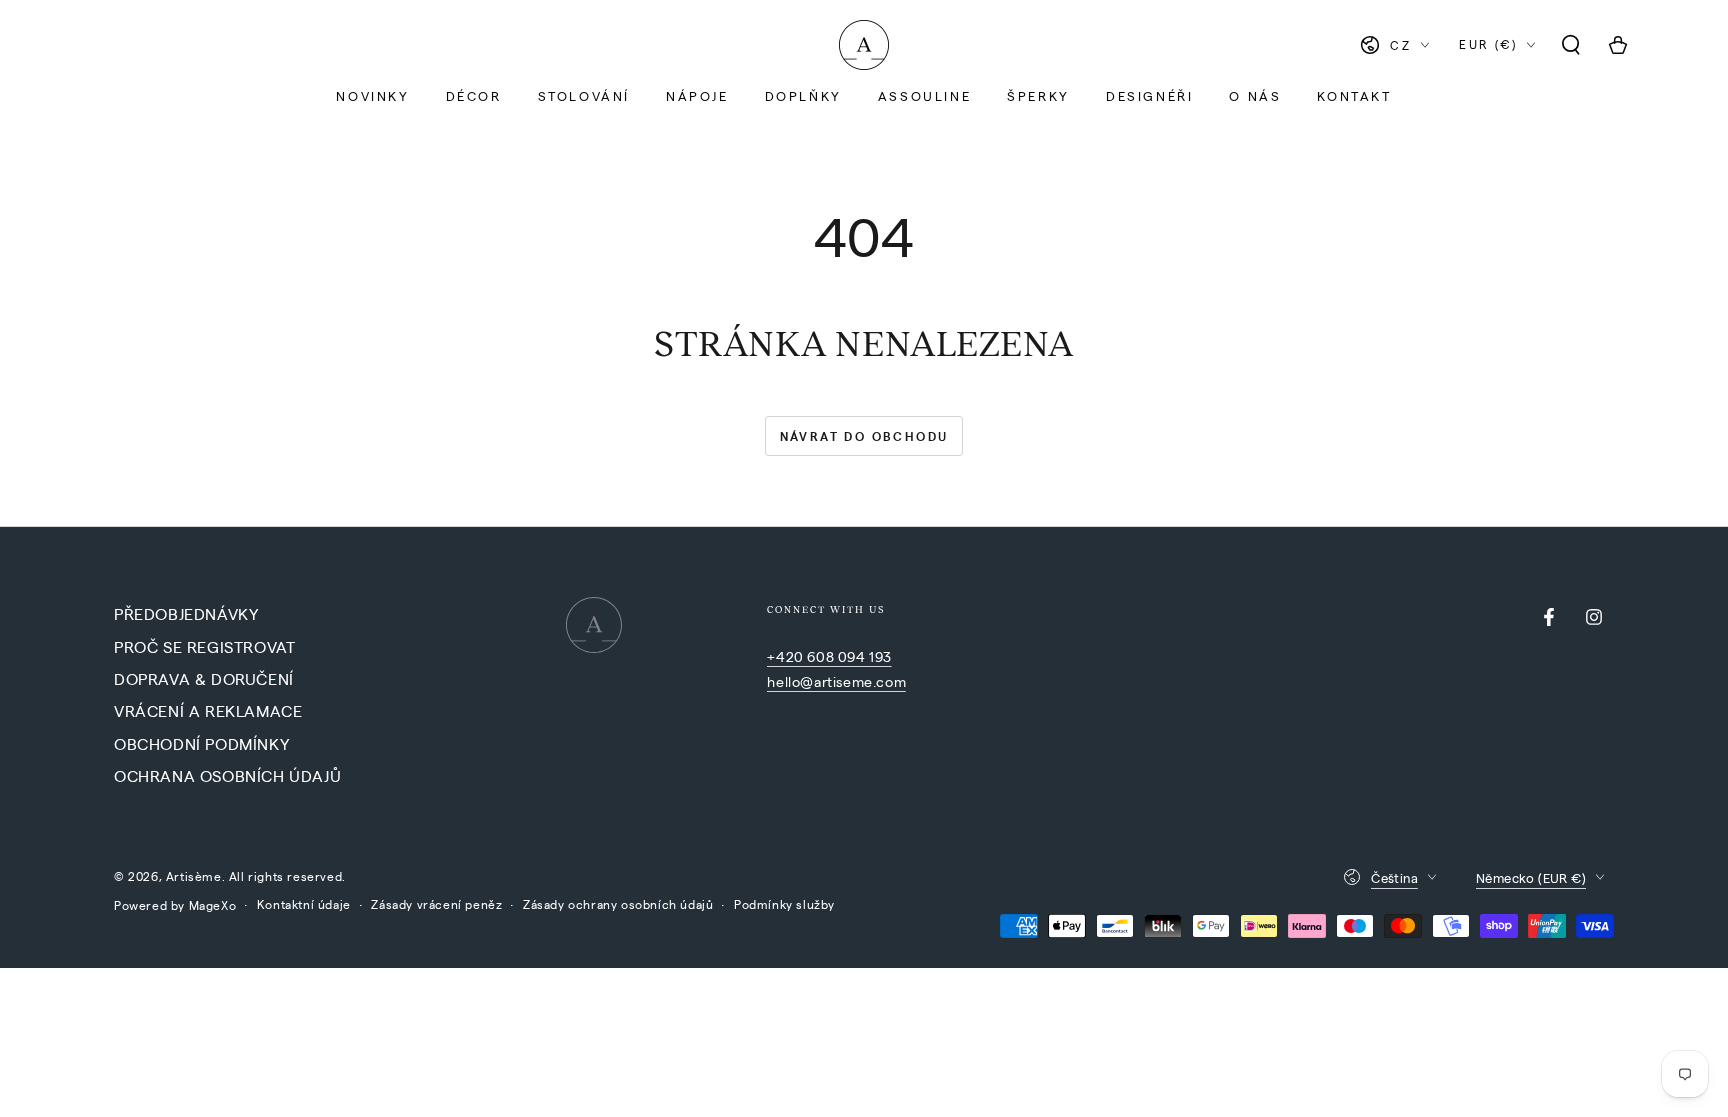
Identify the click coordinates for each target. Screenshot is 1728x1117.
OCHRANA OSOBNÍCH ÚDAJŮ (227, 775)
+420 (787, 656)
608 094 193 (849, 656)
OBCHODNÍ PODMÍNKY (201, 743)
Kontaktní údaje (304, 904)
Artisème (194, 876)
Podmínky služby (784, 904)
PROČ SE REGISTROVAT (204, 646)
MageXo (213, 905)
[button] (1571, 45)
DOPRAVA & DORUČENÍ (204, 678)
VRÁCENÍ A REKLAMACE (208, 710)
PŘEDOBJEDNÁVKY (186, 613)
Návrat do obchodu (864, 436)
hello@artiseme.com (836, 681)
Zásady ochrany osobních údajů (618, 904)
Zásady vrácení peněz (436, 904)
